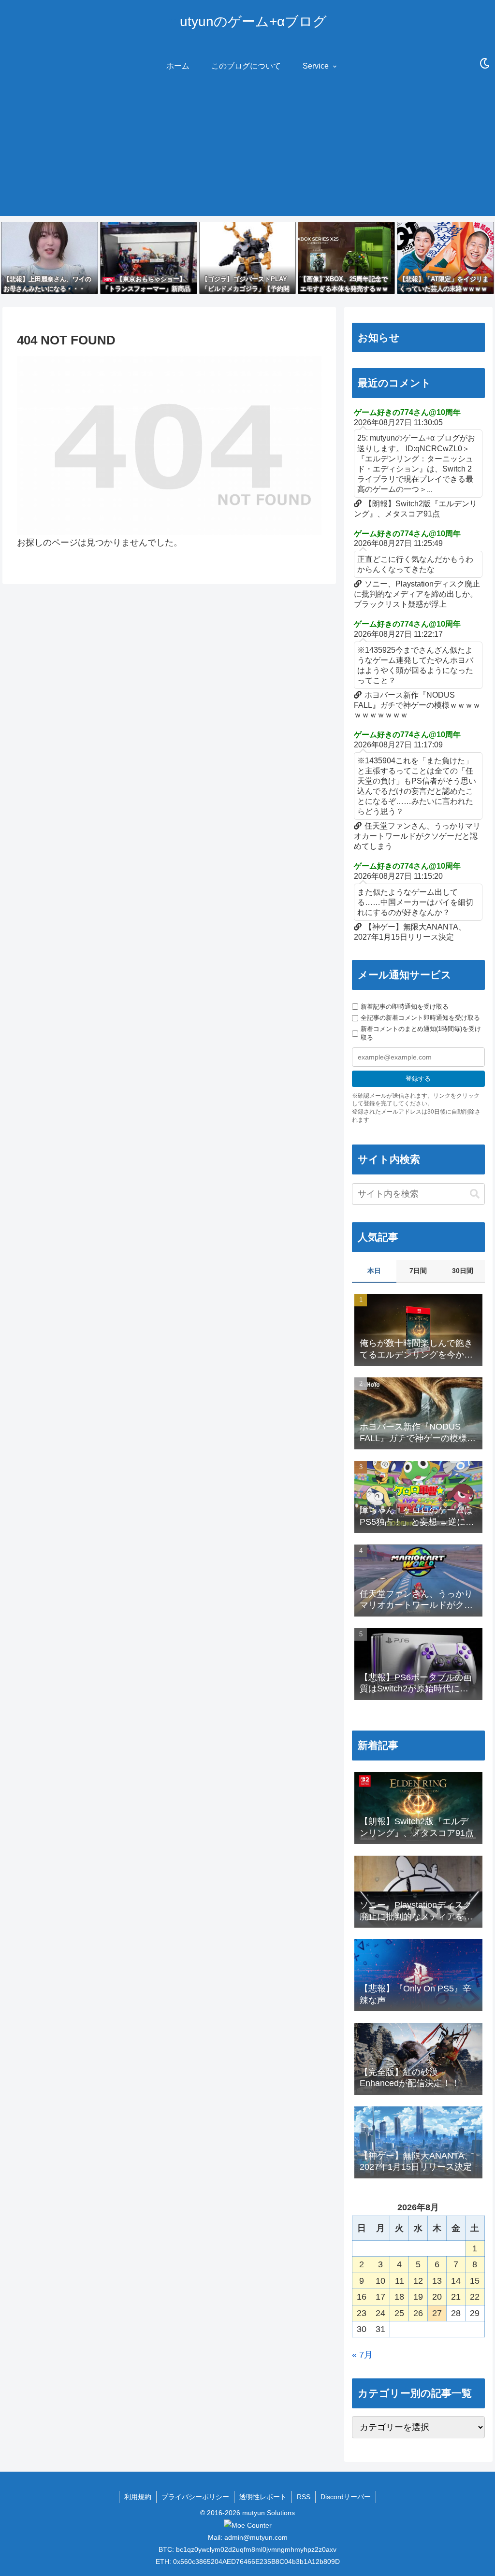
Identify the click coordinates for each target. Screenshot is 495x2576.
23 (362, 2313)
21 (456, 2297)
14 (456, 2281)
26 (418, 2313)
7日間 (418, 1271)
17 (380, 2297)
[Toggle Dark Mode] (485, 64)
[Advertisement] (247, 148)
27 (437, 2313)
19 (418, 2297)
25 (399, 2313)
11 (400, 2281)
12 (418, 2281)
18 (399, 2297)
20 (437, 2297)
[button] (475, 1194)
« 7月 (362, 2355)
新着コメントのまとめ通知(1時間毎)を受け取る (421, 1033)
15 (475, 2281)
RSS (304, 2497)
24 (380, 2313)
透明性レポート (263, 2497)
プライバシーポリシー (195, 2497)
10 (380, 2281)
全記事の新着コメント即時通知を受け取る (420, 1018)
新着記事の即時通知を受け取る (405, 1007)
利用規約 (138, 2497)
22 (475, 2297)
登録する (418, 1079)
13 (437, 2281)
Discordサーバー (346, 2497)
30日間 (463, 1271)
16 (362, 2297)
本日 (374, 1271)
